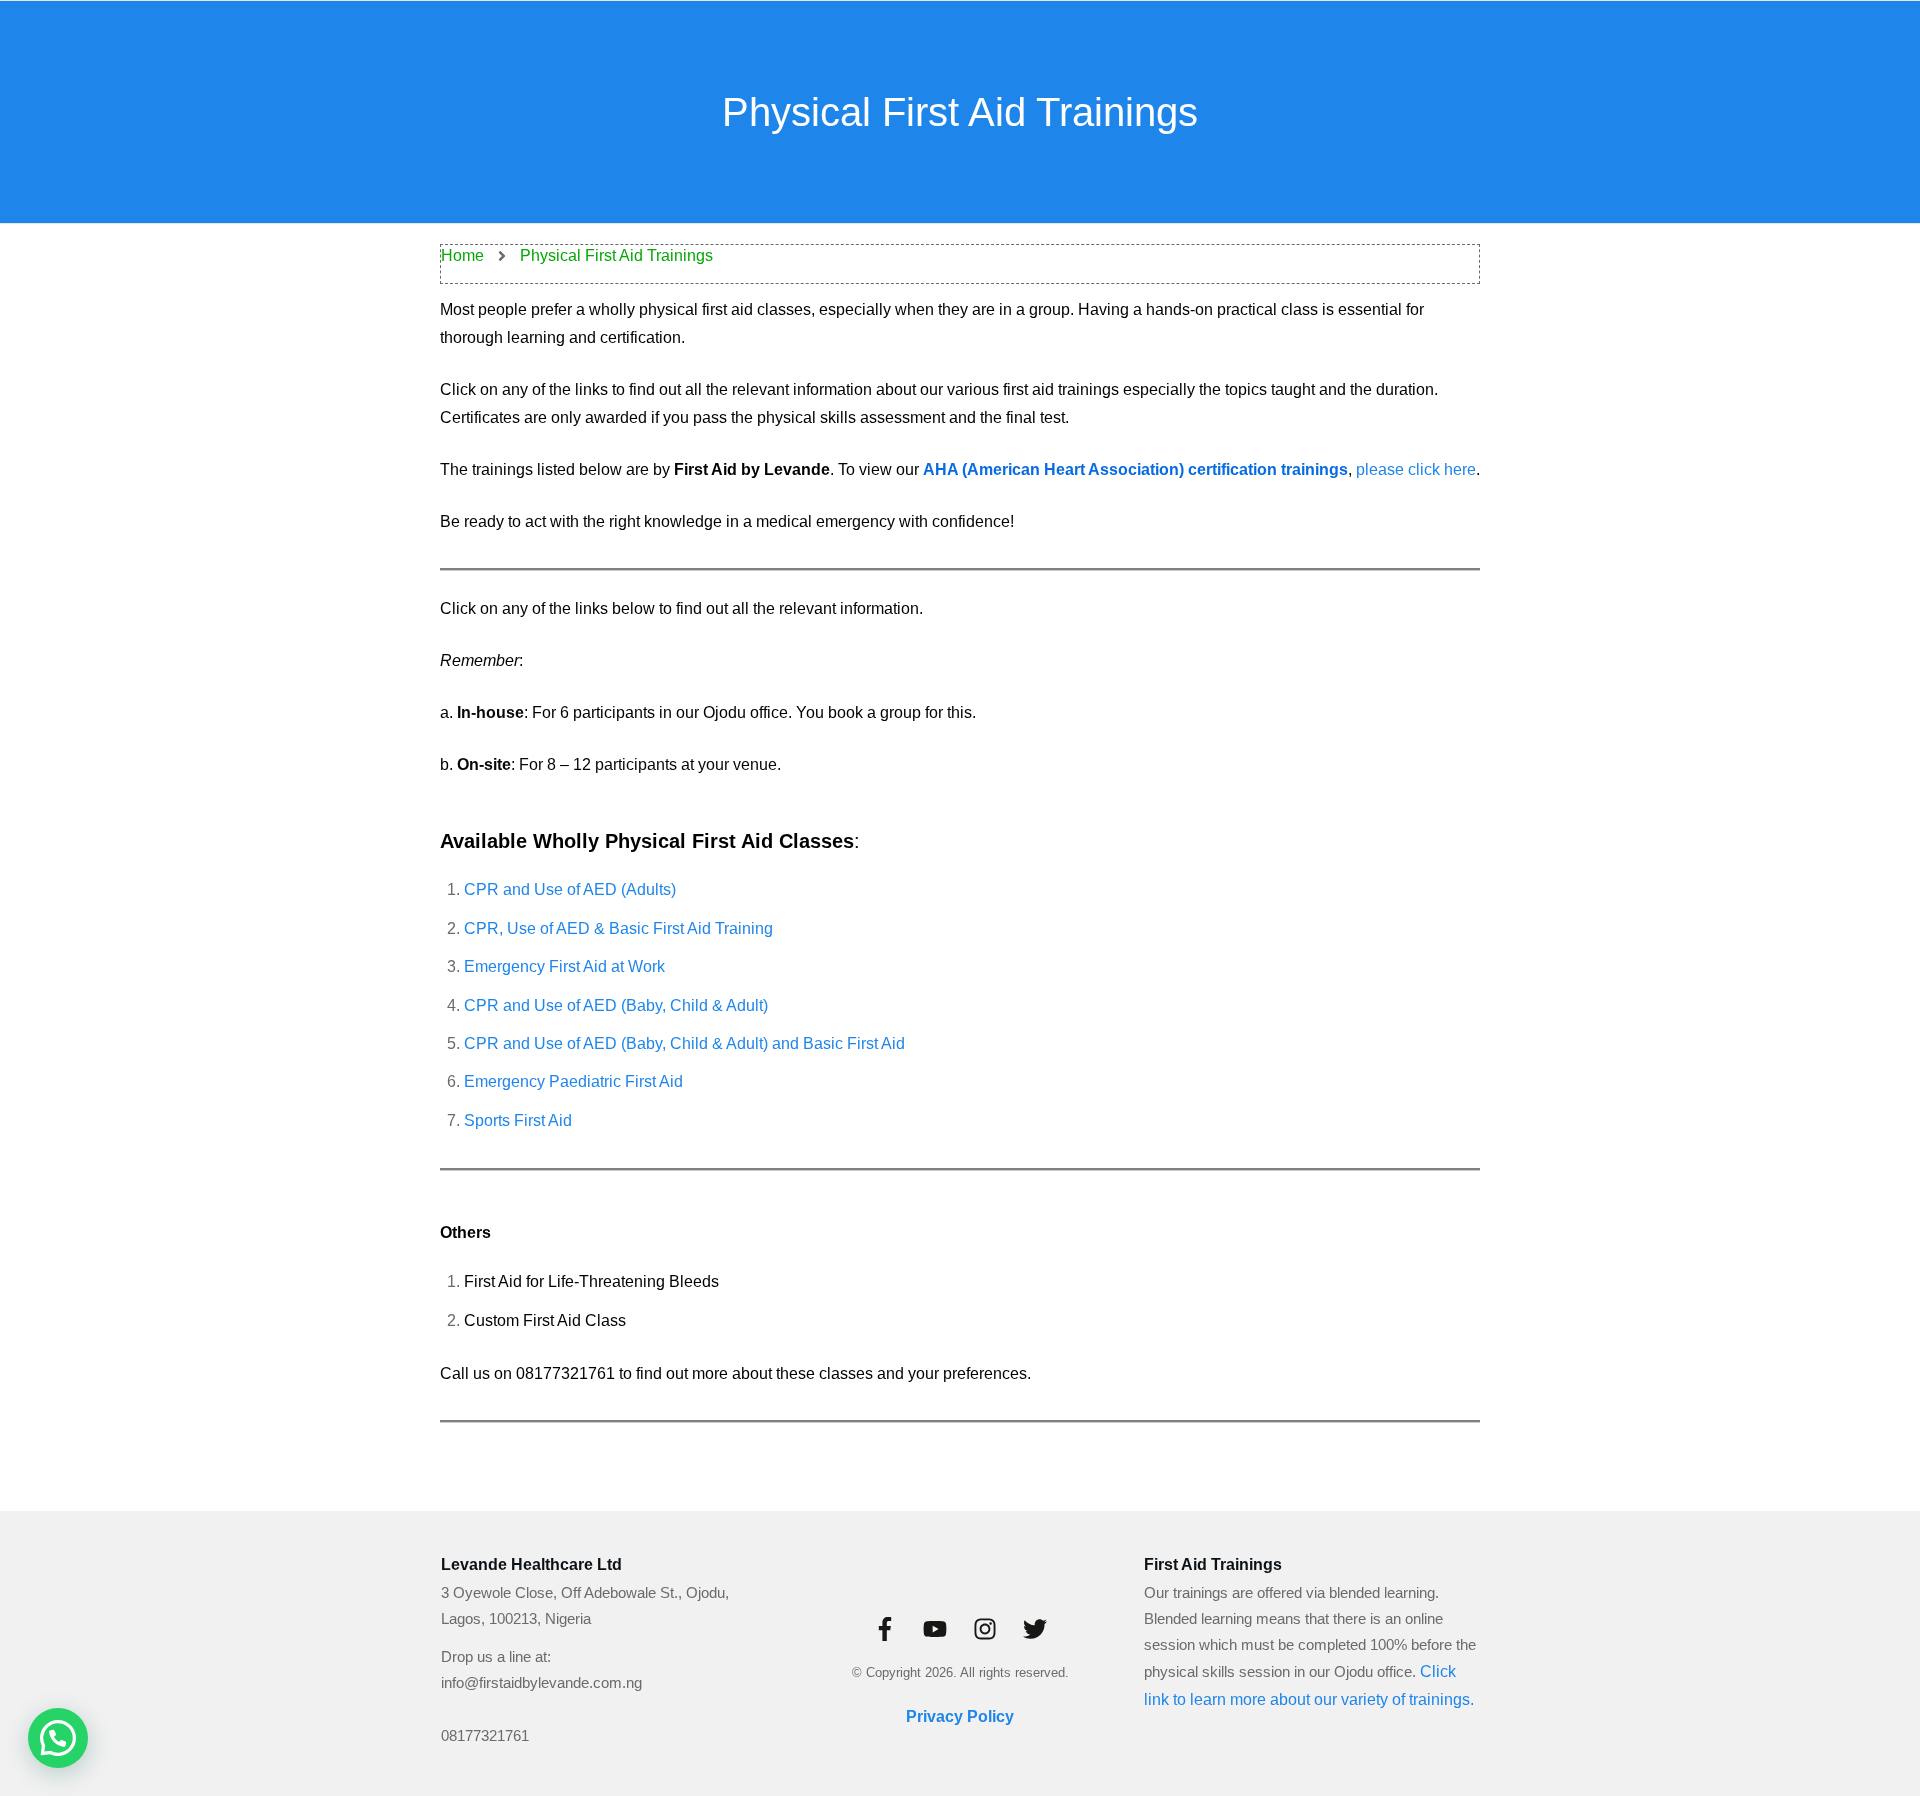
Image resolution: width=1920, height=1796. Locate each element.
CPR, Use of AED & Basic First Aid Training (618, 928)
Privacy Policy (960, 1716)
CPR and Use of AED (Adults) (570, 889)
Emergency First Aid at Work (564, 966)
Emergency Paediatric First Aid (573, 1081)
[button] (58, 1738)
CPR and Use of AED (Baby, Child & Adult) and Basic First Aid (684, 1043)
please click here (1416, 469)
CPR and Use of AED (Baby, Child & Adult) (616, 1005)
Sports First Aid (518, 1120)
